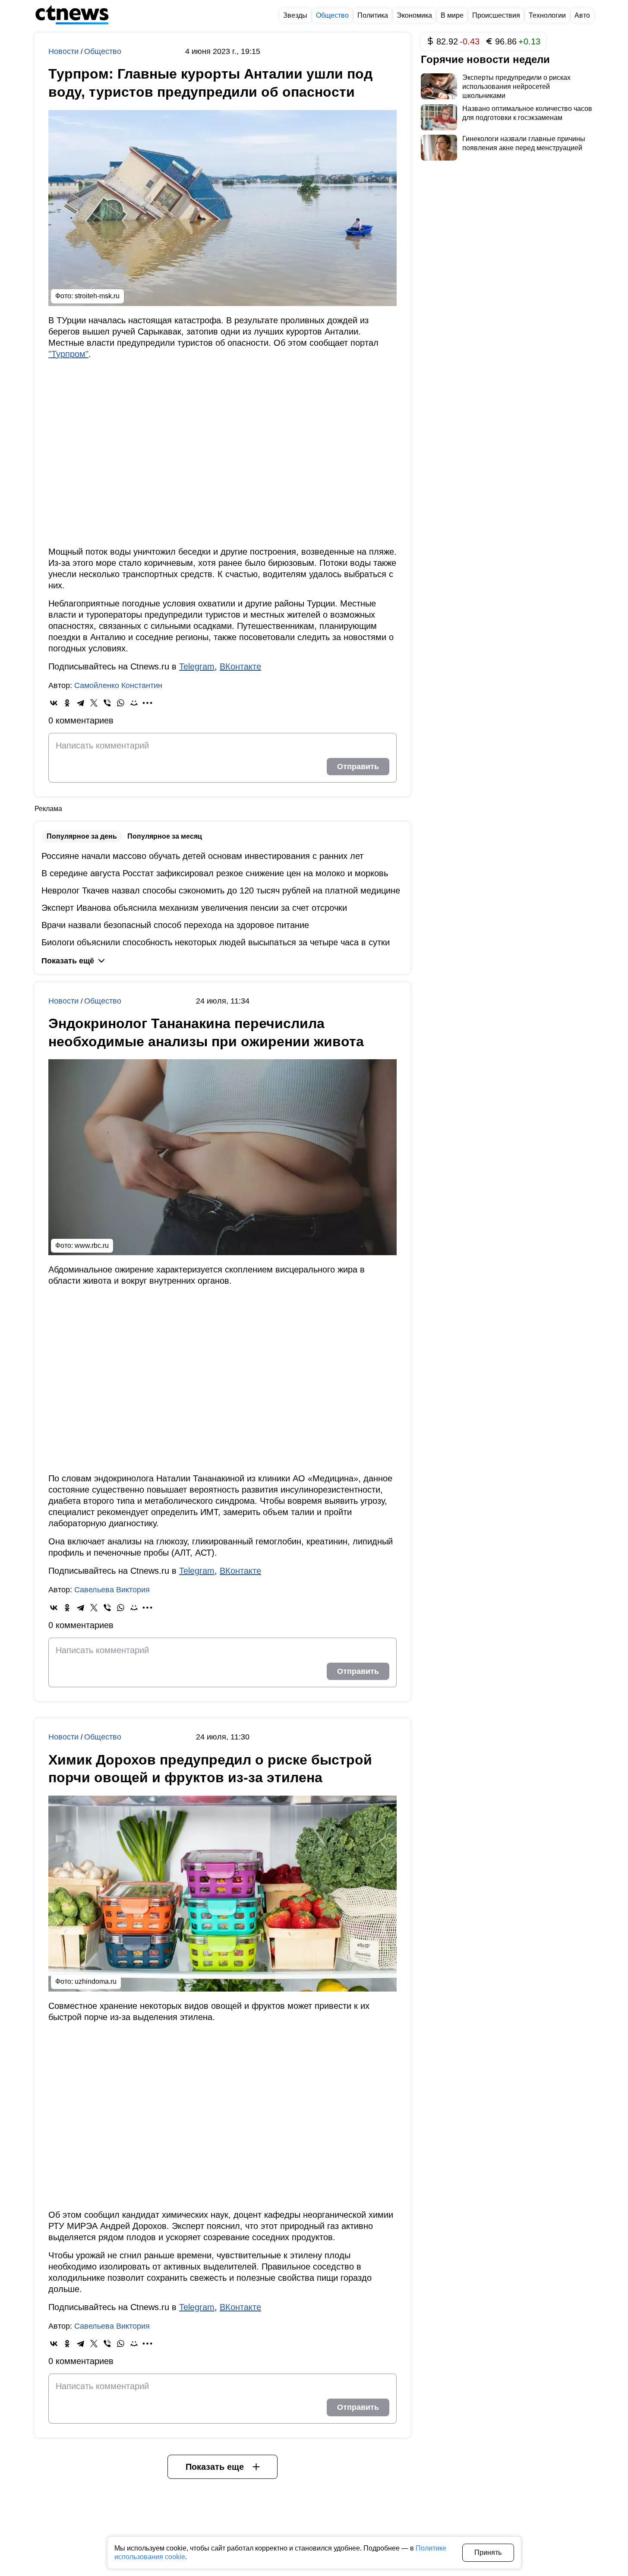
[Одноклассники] (67, 703)
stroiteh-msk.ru (97, 296)
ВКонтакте (240, 666)
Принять (488, 2552)
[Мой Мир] (134, 703)
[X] (94, 703)
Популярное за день (82, 836)
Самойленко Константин (118, 685)
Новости (65, 51)
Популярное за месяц (165, 836)
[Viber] (107, 703)
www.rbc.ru (92, 1245)
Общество (103, 51)
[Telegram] (80, 703)
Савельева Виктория (112, 1590)
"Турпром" (68, 354)
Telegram (197, 666)
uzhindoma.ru (96, 1981)
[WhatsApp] (121, 703)
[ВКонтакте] (54, 703)
